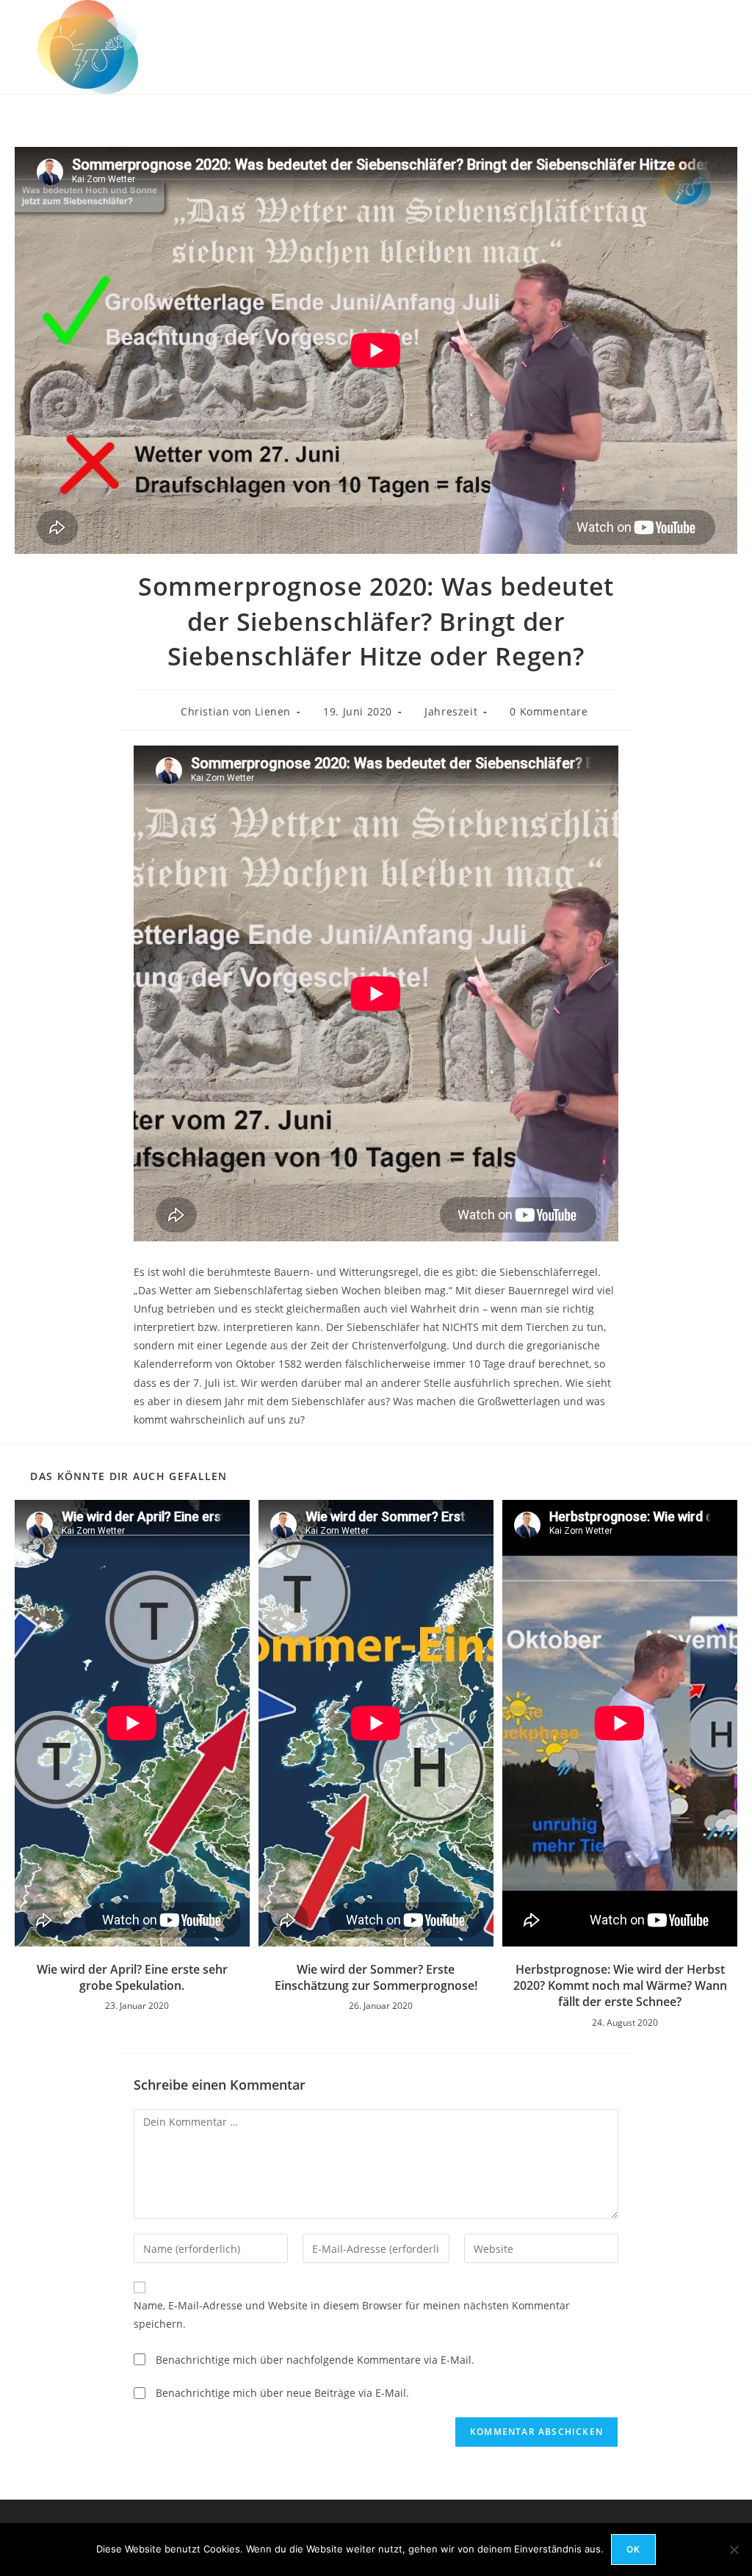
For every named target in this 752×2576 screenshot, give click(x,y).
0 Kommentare (549, 711)
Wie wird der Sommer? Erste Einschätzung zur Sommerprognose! (376, 1977)
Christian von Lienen (236, 711)
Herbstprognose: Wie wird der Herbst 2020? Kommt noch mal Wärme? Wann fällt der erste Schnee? (620, 1986)
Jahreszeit (451, 711)
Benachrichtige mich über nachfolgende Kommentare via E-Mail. (315, 2360)
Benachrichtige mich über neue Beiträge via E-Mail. (282, 2393)
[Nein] (734, 2550)
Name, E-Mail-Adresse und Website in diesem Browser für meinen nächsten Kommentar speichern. (352, 2315)
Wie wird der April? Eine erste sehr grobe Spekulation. (132, 1977)
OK (633, 2549)
